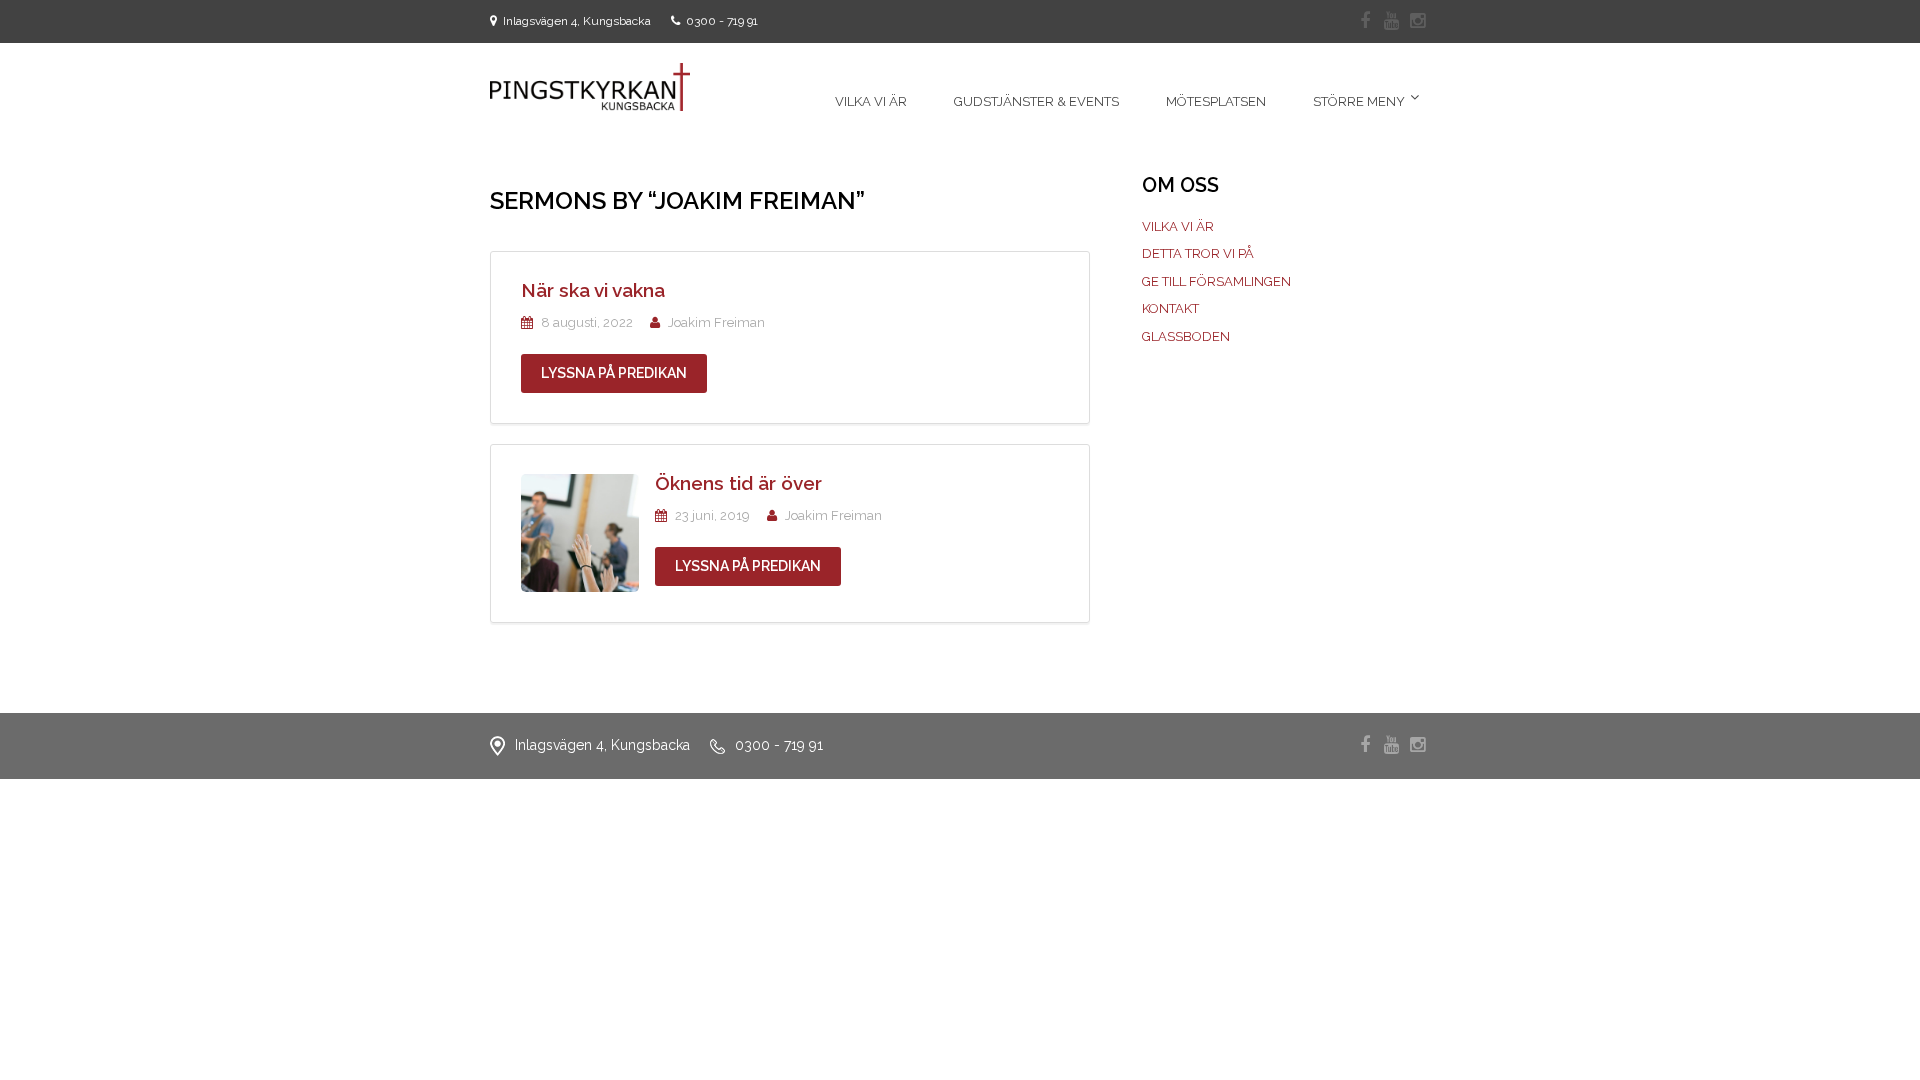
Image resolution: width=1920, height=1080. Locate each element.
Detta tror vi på (1198, 253)
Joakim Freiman (716, 322)
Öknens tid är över (738, 483)
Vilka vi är (1178, 226)
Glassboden (1186, 336)
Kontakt (1170, 308)
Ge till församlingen (1216, 281)
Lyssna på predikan (614, 373)
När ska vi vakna (593, 290)
